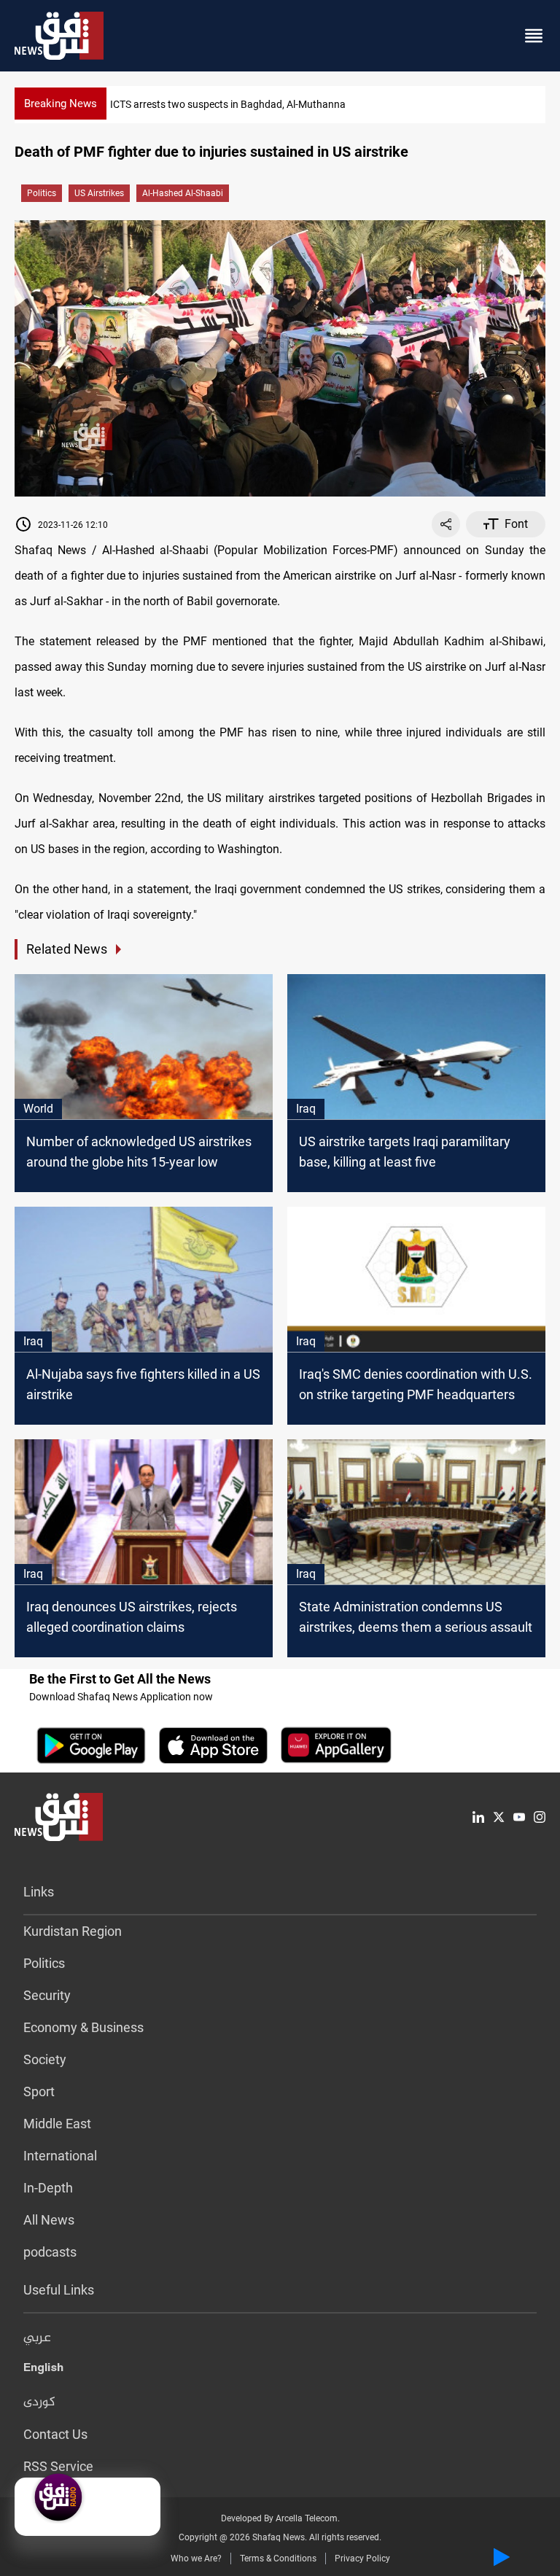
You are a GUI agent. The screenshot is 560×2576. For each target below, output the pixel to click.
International (60, 2156)
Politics (42, 193)
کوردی (39, 2402)
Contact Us (55, 2434)
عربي (37, 2338)
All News (49, 2220)
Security (47, 1995)
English (43, 2370)
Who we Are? (196, 2559)
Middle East (57, 2124)
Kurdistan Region (73, 1931)
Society (45, 2059)
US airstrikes (99, 193)
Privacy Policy (362, 2559)
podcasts (50, 2252)
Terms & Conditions (278, 2559)
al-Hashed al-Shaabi (183, 193)
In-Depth (48, 2188)
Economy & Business (83, 2027)
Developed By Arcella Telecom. (280, 2518)
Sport (39, 2091)
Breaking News (61, 104)
